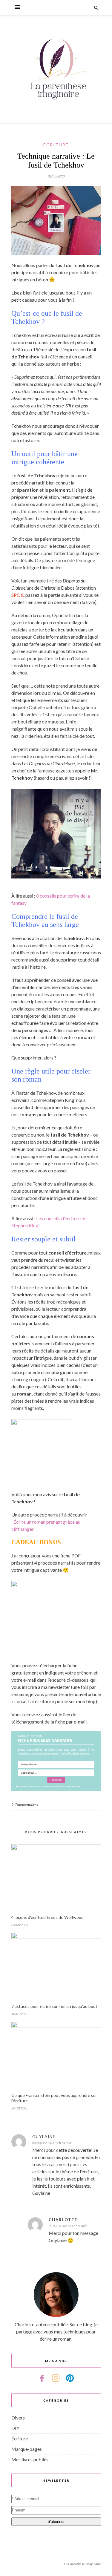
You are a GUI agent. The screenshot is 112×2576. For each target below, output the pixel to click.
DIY (15, 2428)
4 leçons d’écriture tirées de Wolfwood (47, 1917)
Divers (18, 2418)
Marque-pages (27, 2449)
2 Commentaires (25, 1805)
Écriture (56, 145)
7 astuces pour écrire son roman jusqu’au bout (54, 2006)
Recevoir (56, 1780)
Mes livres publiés (30, 2459)
